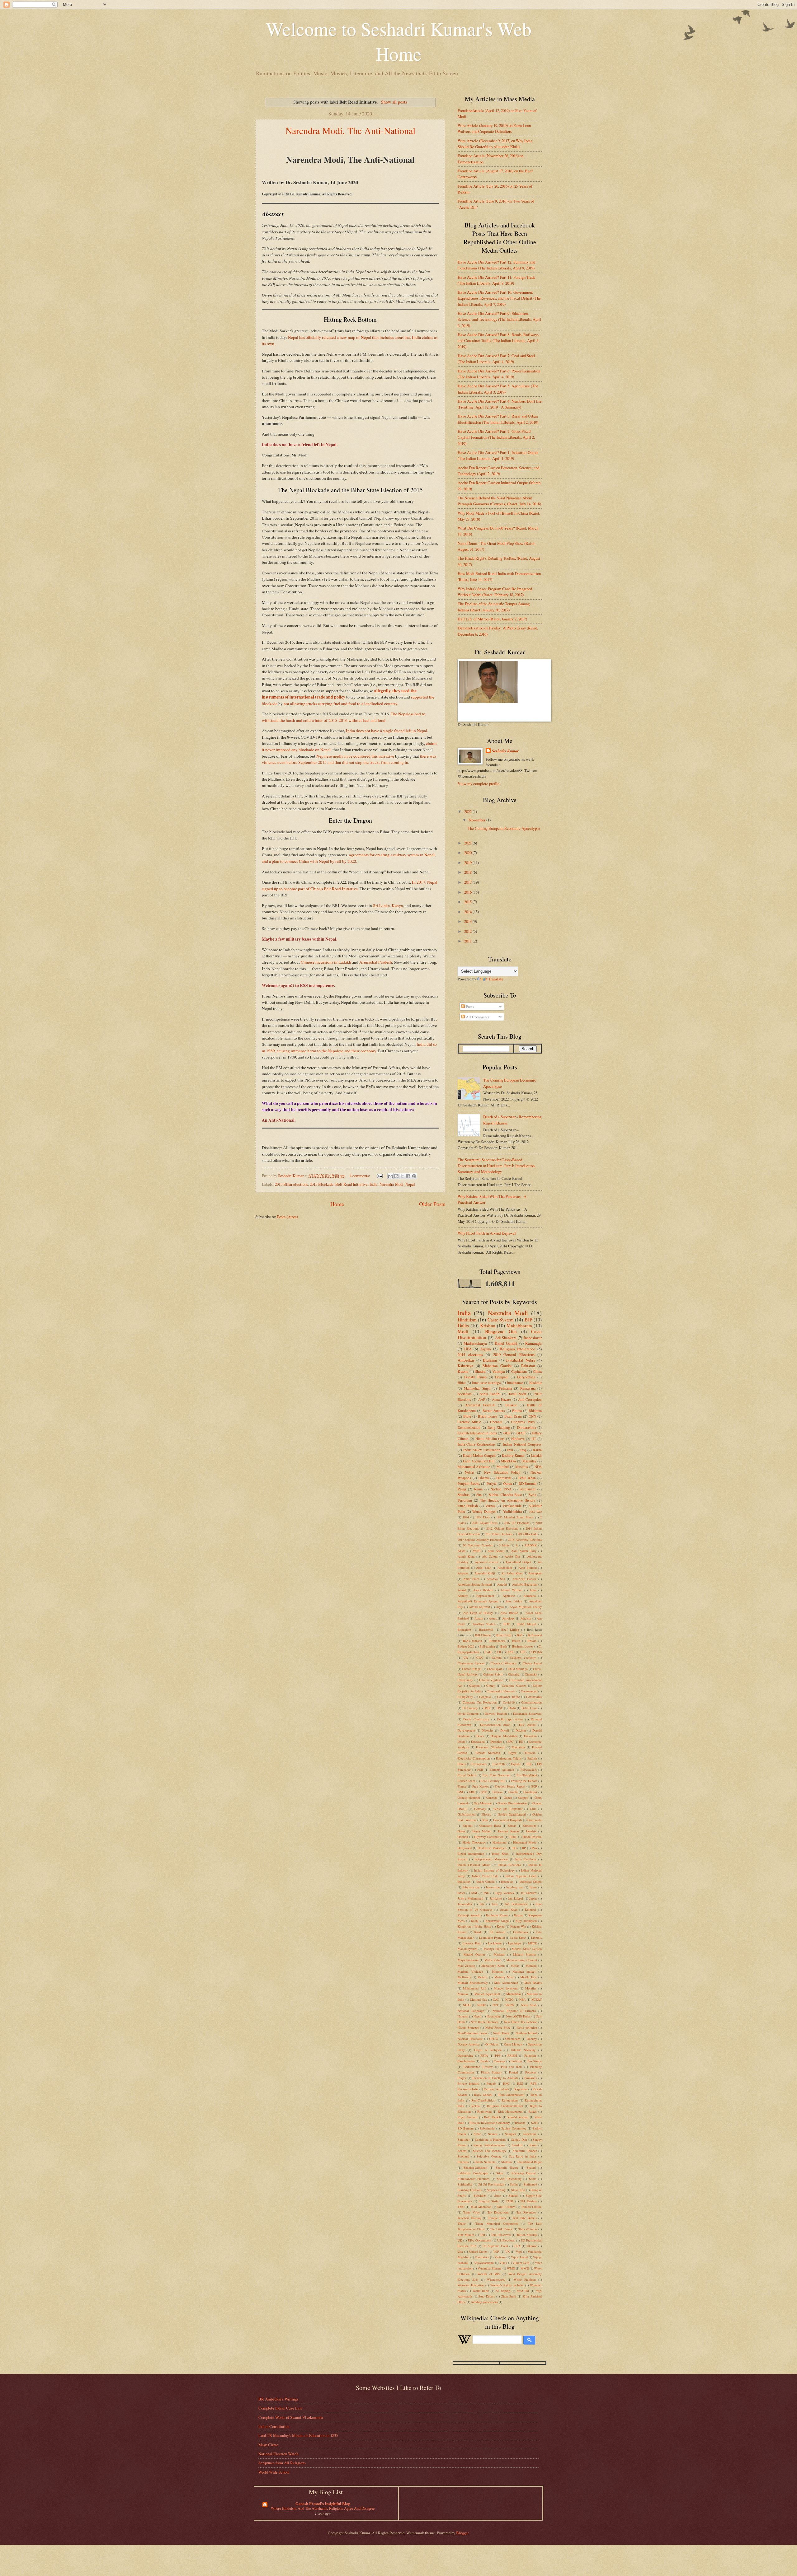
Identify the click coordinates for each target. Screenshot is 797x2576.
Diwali (505, 1730)
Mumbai (503, 1467)
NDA (538, 1467)
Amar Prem (471, 1579)
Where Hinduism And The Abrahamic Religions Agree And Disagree (323, 2508)
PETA (484, 2055)
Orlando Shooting (523, 2050)
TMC (461, 2207)
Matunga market (524, 1971)
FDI (529, 1764)
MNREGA (509, 1461)
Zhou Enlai (509, 2296)
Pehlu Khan (527, 1478)
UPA (468, 1349)
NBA (522, 1999)
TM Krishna (528, 2201)
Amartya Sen (496, 1579)
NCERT (537, 1999)
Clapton (474, 1685)
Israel (461, 1893)
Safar (477, 2134)
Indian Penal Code (485, 1876)
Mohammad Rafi (474, 1988)
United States (478, 2251)
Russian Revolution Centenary (489, 2123)
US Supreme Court (495, 2246)
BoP (520, 1635)
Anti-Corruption (530, 1399)
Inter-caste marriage (486, 1383)
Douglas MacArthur (504, 1736)
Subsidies (480, 2195)
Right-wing (484, 2111)
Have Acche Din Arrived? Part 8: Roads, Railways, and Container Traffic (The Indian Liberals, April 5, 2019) (499, 341)
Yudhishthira (512, 1511)
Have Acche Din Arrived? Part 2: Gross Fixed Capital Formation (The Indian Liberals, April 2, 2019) (496, 437)
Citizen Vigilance (491, 1680)
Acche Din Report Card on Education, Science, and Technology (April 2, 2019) (498, 471)
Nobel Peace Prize (498, 2027)
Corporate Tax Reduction (480, 1702)
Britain (532, 1641)
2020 (468, 853)
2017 (468, 882)
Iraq (523, 1450)
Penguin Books (469, 1483)
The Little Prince (501, 2229)
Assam (479, 1618)
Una (460, 2251)
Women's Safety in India (507, 2285)
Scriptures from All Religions (282, 2463)
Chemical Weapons (504, 1663)
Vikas (503, 2263)
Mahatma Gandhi (497, 1366)
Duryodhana (526, 1377)
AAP (482, 1399)
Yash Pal (523, 2291)
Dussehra (496, 1741)
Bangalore (464, 1629)
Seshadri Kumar (505, 751)
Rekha (476, 2106)
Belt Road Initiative (351, 1184)
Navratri (463, 2016)
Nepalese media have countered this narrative (355, 756)
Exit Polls (499, 1764)
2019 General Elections (514, 1354)
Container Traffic (509, 1697)
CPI (523, 1652)
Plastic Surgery (491, 2072)
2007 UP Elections (517, 1523)
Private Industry (468, 2083)
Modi (463, 1331)
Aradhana (530, 1596)
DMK (487, 1708)
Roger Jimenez (468, 2117)
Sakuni (493, 2134)
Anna (533, 1590)
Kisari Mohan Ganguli (479, 1455)
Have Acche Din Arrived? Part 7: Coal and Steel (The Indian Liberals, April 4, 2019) (496, 359)
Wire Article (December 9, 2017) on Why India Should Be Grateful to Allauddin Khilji (495, 144)
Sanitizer (464, 2139)
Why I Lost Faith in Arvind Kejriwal (487, 1233)
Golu (485, 1820)
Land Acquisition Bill (479, 1461)
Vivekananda (512, 1506)
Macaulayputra (467, 1949)
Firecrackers (529, 1770)
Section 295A (501, 1489)
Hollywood (465, 1848)
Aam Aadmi (496, 1551)
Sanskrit (517, 2145)
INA (534, 1848)
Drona (462, 1741)
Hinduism (467, 1320)
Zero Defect (487, 2296)
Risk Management (510, 2111)
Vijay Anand (519, 2257)
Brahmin (490, 1360)
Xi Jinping (503, 2291)
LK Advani (498, 1932)
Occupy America (469, 2044)
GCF (534, 1786)
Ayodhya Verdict (484, 1624)
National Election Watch (278, 2454)
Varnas (490, 1506)
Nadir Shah (529, 2005)
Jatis (495, 1904)
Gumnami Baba (490, 1826)
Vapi (519, 2251)
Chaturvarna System (471, 1663)
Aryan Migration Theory (526, 1607)
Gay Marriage (483, 1803)
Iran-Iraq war (515, 1887)
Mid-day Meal (504, 1977)
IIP (524, 1848)
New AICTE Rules (518, 2016)
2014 (468, 912)
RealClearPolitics (483, 2100)
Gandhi (513, 1792)
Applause (509, 1596)
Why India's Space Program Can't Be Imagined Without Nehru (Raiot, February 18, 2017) (495, 592)
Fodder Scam (466, 1781)
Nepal (410, 1184)
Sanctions (530, 2134)
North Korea (501, 2033)
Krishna (488, 1325)
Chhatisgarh (495, 1669)
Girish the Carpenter (508, 1809)
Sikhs (500, 2173)
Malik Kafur (493, 1960)
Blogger (462, 2533)
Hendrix (531, 1831)
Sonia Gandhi (490, 1394)
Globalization (467, 1814)
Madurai (499, 1954)
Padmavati (504, 1478)
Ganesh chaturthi (469, 1798)
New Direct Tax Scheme (521, 2022)
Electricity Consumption (474, 1758)
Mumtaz (463, 1994)
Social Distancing (509, 2179)
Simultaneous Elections (474, 2179)
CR (466, 1657)
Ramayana (528, 1388)
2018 (468, 872)
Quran (508, 1483)
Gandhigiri (530, 1792)
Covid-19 (509, 1702)
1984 (466, 1517)
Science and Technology (490, 2151)
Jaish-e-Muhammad (470, 1898)
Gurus (461, 1831)
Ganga (508, 1798)
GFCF (521, 1433)
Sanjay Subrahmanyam (489, 2145)
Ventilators (482, 2257)
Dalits (463, 1325)
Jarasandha (465, 1904)
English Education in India (477, 1433)
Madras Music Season (527, 1949)
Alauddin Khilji (485, 1573)
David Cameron (468, 1713)
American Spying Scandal (475, 1584)
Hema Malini (481, 1831)
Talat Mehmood (481, 2207)
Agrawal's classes (487, 1562)
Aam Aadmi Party (524, 1551)
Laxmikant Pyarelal (492, 1938)
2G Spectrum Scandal (478, 1545)
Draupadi (502, 1377)
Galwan (498, 1792)
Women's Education (471, 2285)
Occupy (532, 2039)
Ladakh (536, 1455)
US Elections (506, 2240)
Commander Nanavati (501, 1691)
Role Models (493, 2117)
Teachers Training (469, 2218)
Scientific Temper (525, 2151)
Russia (463, 1371)
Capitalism (519, 1371)
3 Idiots (504, 1545)
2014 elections (470, 1354)
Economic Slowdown (490, 1747)
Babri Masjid (527, 1624)
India (374, 1184)
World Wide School (274, 2472)
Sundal (513, 2195)
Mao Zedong (466, 1966)
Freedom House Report (510, 1786)
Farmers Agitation (502, 1770)
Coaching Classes (514, 1685)
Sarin (533, 2145)
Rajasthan (521, 2089)
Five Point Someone (496, 1775)
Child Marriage (518, 1669)
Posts (469, 1007)
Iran (510, 1450)
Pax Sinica (535, 2061)
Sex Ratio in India (523, 2156)
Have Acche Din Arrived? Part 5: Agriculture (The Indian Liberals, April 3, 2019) (498, 389)
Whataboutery (496, 2279)
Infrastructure (471, 1887)
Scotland (463, 2156)
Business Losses (523, 1646)
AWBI (476, 1551)
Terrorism (465, 1500)
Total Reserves (501, 2235)
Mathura (531, 1966)
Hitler (462, 1383)
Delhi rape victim (510, 1719)
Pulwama (506, 1388)
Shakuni (507, 2162)
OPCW (494, 2039)
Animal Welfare (512, 1590)
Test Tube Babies (525, 2218)
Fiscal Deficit (467, 1775)
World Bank (481, 2291)
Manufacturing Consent (522, 1960)
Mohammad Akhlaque (474, 1467)
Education (518, 1747)
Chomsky (531, 1674)
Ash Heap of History (478, 1613)
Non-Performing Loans (472, 2033)
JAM (474, 1893)
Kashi (475, 1921)
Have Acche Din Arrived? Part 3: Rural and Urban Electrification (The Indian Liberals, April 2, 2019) (498, 419)
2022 (468, 811)
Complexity (465, 1697)
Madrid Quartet (474, 1954)
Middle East (528, 1977)
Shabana (463, 2162)
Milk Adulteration (506, 1983)
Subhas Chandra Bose (505, 1495)
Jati (482, 1904)
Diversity (488, 1730)
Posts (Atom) (288, 1217)
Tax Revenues (526, 2212)
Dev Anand (527, 1725)
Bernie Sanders (494, 1411)
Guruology (530, 1826)
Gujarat (468, 1826)
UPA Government (479, 2240)
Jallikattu (496, 1898)
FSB (480, 1770)
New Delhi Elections (485, 2022)
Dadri (512, 1708)
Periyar (492, 1483)
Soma (533, 2179)
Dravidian (530, 1736)
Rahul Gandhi (506, 1343)
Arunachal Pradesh (376, 962)
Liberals (536, 1938)
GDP (507, 1433)
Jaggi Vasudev (505, 1893)
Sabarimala (487, 2128)
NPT (495, 2005)
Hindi (513, 1837)
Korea (501, 1926)
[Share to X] (402, 1176)
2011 (468, 941)
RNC (506, 2083)
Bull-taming (487, 1646)
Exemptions (479, 1764)
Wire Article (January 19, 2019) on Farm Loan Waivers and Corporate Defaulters (494, 128)
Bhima (517, 1411)
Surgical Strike (489, 2201)
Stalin (514, 2184)
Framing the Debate (524, 1781)
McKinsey (464, 1977)
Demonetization (469, 1427)
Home (337, 1204)
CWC (480, 1657)
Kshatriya (465, 1366)
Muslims (522, 1467)
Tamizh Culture (531, 2207)
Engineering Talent (508, 1758)
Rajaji (462, 1489)
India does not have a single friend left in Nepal (387, 731)
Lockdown (495, 1943)
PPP (498, 2055)
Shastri (531, 2167)
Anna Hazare (501, 1399)
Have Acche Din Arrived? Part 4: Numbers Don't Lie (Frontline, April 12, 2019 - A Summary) (500, 404)
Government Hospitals (508, 1820)
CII (499, 1652)
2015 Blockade (322, 1184)
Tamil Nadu (517, 1394)
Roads (533, 2111)
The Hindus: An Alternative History (508, 1500)
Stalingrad (530, 2184)
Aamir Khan (466, 1556)
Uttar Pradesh (468, 1506)
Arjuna (486, 1349)
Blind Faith (504, 1635)
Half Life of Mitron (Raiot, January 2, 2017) (492, 619)
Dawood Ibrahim (496, 1713)
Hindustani (500, 1842)
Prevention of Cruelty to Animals (495, 2078)
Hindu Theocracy (474, 1842)
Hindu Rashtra (532, 1837)
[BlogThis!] (396, 1176)
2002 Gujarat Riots (485, 1523)
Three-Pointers (528, 2229)
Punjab (491, 2083)
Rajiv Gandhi (483, 2095)
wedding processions (484, 2302)
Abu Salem (490, 1556)
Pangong (499, 2061)
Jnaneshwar (533, 1338)
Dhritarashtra (527, 1427)
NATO (509, 1999)
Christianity (465, 1680)
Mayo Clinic (268, 2445)
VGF (496, 2251)
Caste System (501, 1320)
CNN (532, 1416)
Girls (533, 1809)
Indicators (464, 1882)
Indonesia (507, 1882)
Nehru (469, 1472)
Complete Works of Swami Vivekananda (291, 2417)
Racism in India (468, 2089)
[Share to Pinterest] (414, 1176)
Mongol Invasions (506, 1988)
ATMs (462, 1551)
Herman (463, 1837)
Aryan (500, 1607)
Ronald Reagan (518, 2117)
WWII (525, 2268)
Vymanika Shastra (489, 2268)
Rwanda (520, 2123)
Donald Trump (475, 1377)
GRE (472, 1792)
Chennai (496, 1422)
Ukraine (532, 2246)
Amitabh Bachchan (525, 1584)
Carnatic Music (469, 1422)
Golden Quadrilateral (512, 1814)
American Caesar (524, 1579)
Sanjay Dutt (519, 2139)
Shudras (464, 1495)
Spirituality (465, 2184)
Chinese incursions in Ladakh (326, 962)
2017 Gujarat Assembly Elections (480, 1540)
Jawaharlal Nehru (521, 1360)
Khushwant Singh (497, 1921)
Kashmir (535, 1383)
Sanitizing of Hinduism (490, 2139)
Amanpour (535, 1573)
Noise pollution (527, 2027)
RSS (520, 2083)
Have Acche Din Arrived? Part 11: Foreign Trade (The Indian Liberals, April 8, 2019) (497, 280)
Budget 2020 (466, 1646)
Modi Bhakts (533, 1983)
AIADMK (531, 1545)
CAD (488, 1652)
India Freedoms (526, 1859)
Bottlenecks (497, 1641)
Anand (462, 1590)
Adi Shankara (506, 1338)
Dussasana (478, 1741)
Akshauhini (505, 1568)
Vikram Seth (521, 2263)
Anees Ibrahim (483, 1590)
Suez (498, 2195)
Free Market (481, 1786)
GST (484, 1792)
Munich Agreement (487, 1994)
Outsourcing (465, 2055)
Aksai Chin (484, 1568)
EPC (510, 1741)
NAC (496, 1999)
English (532, 1758)
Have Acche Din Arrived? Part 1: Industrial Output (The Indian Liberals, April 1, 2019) (498, 455)
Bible (467, 1416)
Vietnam (500, 2257)
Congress (485, 1697)
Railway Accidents (496, 2089)
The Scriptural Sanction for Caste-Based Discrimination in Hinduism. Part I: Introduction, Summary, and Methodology (497, 1166)
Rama (478, 1489)
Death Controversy (476, 1719)
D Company (470, 1708)
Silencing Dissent (524, 2173)
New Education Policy (502, 1472)
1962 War (535, 1512)
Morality (531, 1988)
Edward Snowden (488, 1753)
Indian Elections (510, 1865)
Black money (488, 1416)
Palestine (530, 2055)
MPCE (532, 1943)
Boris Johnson (472, 1641)
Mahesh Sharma (524, 1954)
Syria (532, 1495)
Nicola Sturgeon (468, 2027)
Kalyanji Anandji (469, 1915)
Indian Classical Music (474, 1865)
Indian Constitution (274, 2426)
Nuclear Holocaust (470, 2039)
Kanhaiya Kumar (497, 1915)
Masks (515, 1966)
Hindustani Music (525, 1842)
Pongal (514, 2072)
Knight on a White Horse (474, 1926)
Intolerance (515, 1383)
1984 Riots (482, 1517)
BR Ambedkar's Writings (278, 2399)
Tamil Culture (506, 2207)
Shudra (480, 1371)
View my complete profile (479, 783)
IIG (514, 1848)
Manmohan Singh (477, 1388)
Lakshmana (521, 1932)
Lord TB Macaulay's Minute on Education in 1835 (298, 2435)
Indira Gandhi (486, 1882)
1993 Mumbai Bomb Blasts (515, 1517)
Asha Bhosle (509, 1613)
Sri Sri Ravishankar (491, 2184)
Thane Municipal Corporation (497, 2223)
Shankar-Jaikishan (475, 2167)
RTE (533, 2083)
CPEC (511, 1652)
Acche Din (512, 1556)
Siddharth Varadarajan (473, 2173)
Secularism (528, 1489)
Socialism (465, 1394)
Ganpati (523, 1798)
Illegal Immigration (471, 1854)
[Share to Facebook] (408, 1176)
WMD (511, 2268)
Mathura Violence (470, 1971)
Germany (480, 1809)
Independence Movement (491, 1859)
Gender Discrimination (512, 1803)
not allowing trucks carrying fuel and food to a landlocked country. (341, 704)
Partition (516, 2061)
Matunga (498, 1971)
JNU (486, 1893)
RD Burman (528, 1483)
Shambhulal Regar (530, 2162)
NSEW (510, 2005)
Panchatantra (466, 2061)
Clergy (491, 1685)
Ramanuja (533, 1343)
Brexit (516, 1641)
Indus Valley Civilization (482, 1450)
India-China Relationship (476, 1444)
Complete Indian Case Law (280, 2408)
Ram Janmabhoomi (511, 2095)
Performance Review (478, 2067)
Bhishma (535, 1411)
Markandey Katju (493, 1966)
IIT (534, 1439)
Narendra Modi (391, 1184)
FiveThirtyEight (527, 1775)
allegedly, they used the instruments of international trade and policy (339, 694)
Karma (518, 1915)
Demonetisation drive (495, 1725)
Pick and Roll (512, 2067)
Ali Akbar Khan (512, 1573)
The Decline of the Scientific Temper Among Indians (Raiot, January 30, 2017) (494, 607)
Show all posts (394, 102)
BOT (507, 1624)
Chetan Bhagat (472, 1669)
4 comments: (360, 1176)
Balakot (511, 1405)
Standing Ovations (470, 2190)
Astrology (508, 1618)
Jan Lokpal (516, 1898)
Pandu (484, 2061)
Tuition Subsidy (527, 2235)
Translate (496, 979)
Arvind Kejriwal (479, 1607)
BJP (528, 1320)
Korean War (518, 1926)
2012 (468, 931)
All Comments (477, 1017)
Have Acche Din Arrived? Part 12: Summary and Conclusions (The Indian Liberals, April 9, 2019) (496, 265)
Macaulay (529, 1461)
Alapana (463, 1573)
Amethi (502, 1584)
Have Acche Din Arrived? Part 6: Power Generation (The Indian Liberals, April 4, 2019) (499, 374)
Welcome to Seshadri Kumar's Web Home (399, 41)
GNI (460, 1792)
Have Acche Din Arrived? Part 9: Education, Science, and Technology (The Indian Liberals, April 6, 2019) (499, 319)
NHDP (481, 2005)
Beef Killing (510, 1629)
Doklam (521, 1730)
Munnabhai (514, 1994)
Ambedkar (466, 1360)
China (537, 1371)
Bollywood (535, 1635)
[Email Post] (379, 1176)
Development (466, 1730)
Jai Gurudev (529, 1893)
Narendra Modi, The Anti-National (350, 130)
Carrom (497, 1657)
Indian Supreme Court (521, 1876)
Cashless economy (523, 1657)
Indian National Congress (522, 1444)
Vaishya (499, 1371)
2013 (468, 921)
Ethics (462, 1764)
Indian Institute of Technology (494, 1870)
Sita (479, 1495)
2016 (468, 892)
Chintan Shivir (493, 1674)
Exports (516, 1764)
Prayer (462, 2078)
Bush (504, 1646)
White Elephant (525, 2279)
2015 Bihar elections (291, 1184)
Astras (493, 1618)
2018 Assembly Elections (525, 1540)
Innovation (493, 1887)
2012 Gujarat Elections (502, 1528)
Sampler (510, 2134)
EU (521, 1741)
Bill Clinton (483, 1635)
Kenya (397, 905)
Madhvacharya (475, 1343)
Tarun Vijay (472, 2212)
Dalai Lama (529, 1708)
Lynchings (515, 1943)
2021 (468, 843)
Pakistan (528, 1366)
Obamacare (513, 2039)
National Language (471, 2011)
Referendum (510, 2100)
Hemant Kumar (509, 1831)
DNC (500, 1708)
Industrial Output (531, 1882)
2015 (468, 902)
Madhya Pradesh (495, 1949)
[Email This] (390, 1176)
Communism (529, 1691)
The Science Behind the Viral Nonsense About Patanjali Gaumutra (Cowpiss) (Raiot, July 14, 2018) (499, 501)
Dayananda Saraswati (527, 1713)
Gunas (512, 1826)
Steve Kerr (518, 2190)
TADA (510, 2201)
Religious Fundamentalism (505, 2106)
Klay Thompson (526, 1921)
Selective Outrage (489, 2156)
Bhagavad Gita (501, 1331)
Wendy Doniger (484, 1511)
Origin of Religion (488, 2050)
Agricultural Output (518, 1562)
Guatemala (535, 1820)
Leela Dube (518, 1938)
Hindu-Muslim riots (490, 1439)
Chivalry (514, 1674)
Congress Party (523, 1422)
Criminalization (531, 1702)
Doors (480, 1736)
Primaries (531, 2078)
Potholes (531, 2072)
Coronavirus (534, 1697)
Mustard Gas (479, 1999)
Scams (462, 2151)
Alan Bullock (528, 1568)
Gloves (486, 1814)
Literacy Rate (472, 1943)
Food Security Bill (493, 1781)
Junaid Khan (509, 1910)
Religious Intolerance (518, 1349)
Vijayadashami (484, 2263)
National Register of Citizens (514, 2011)
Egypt (512, 1753)
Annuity (463, 1596)
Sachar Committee (514, 2128)
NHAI (467, 2005)
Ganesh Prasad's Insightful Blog (323, 2504)
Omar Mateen (513, 2044)
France (462, 1786)
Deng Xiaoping (499, 1427)
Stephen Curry (496, 2190)
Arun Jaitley (514, 1601)
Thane (462, 2223)
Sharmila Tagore (507, 2167)
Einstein (530, 1753)
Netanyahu (494, 2016)
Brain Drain (513, 1416)
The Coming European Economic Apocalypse (504, 828)
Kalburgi (531, 1910)
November (478, 820)
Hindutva (518, 1439)
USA (517, 2246)
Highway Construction (489, 1837)
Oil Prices (492, 2044)
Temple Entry (497, 2218)
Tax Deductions (498, 2212)
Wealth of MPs (489, 2274)
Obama (484, 1478)
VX (507, 2251)
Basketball (486, 1629)
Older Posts (432, 1204)
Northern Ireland (526, 2033)
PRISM (512, 2055)
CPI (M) (536, 1652)
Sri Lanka (381, 905)
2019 (468, 863)
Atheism (526, 1618)
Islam (533, 1887)
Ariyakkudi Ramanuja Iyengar (478, 1601)
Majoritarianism (468, 1960)
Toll (483, 2235)
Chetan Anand (532, 1663)
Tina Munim (466, 2235)
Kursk (478, 1932)
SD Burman (466, 2128)
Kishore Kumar (513, 1455)
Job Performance (516, 1904)
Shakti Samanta (485, 2162)
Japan (533, 1898)
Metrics (483, 1977)
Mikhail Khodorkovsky (473, 1983)
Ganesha (492, 1798)
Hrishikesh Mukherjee (492, 1848)
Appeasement (485, 1596)
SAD (534, 2123)
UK (460, 2240)
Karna (537, 1450)
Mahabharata (519, 1325)
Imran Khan (500, 1854)
